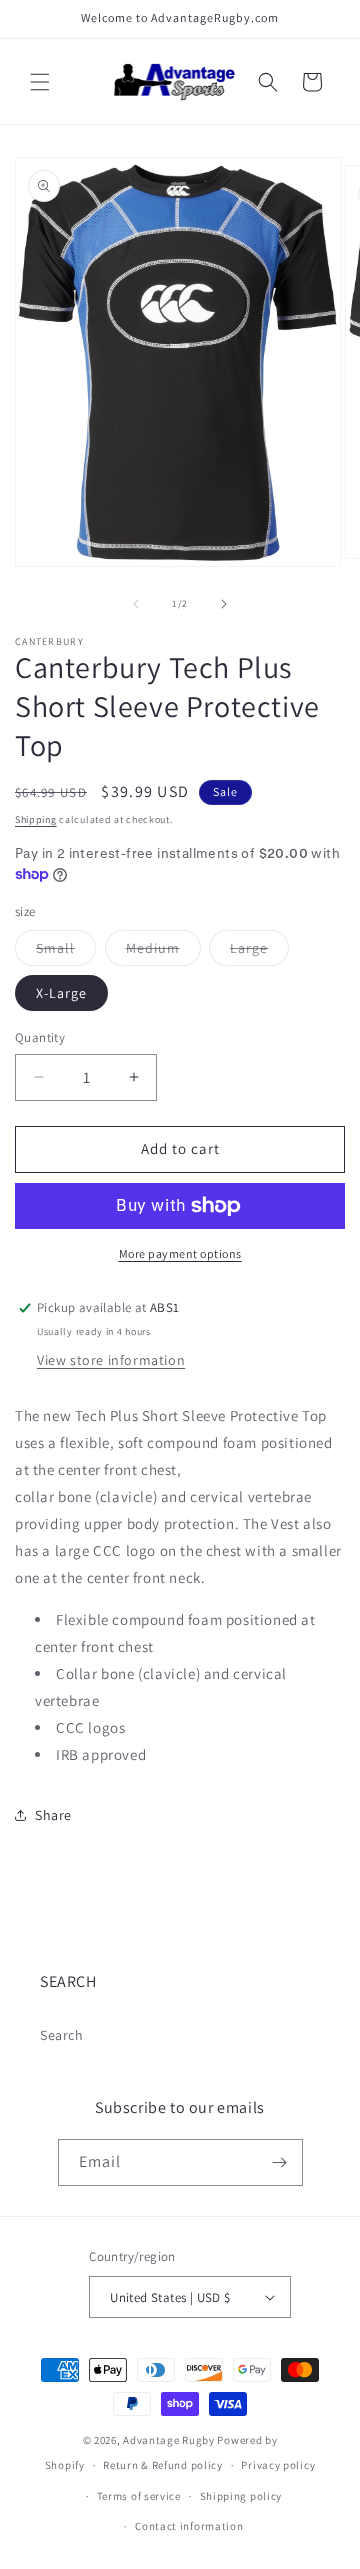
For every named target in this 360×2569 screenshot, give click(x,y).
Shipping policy (241, 2496)
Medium (163, 952)
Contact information (189, 2526)
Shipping (36, 819)
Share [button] (53, 1815)
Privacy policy (278, 2465)
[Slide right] (224, 604)
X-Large (61, 993)
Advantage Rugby (169, 2440)
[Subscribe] (280, 2162)
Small (66, 952)
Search (62, 2035)
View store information (111, 1360)
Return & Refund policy (162, 2465)
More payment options (180, 1253)
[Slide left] (136, 604)
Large (259, 952)
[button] (40, 82)
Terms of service (139, 2496)
